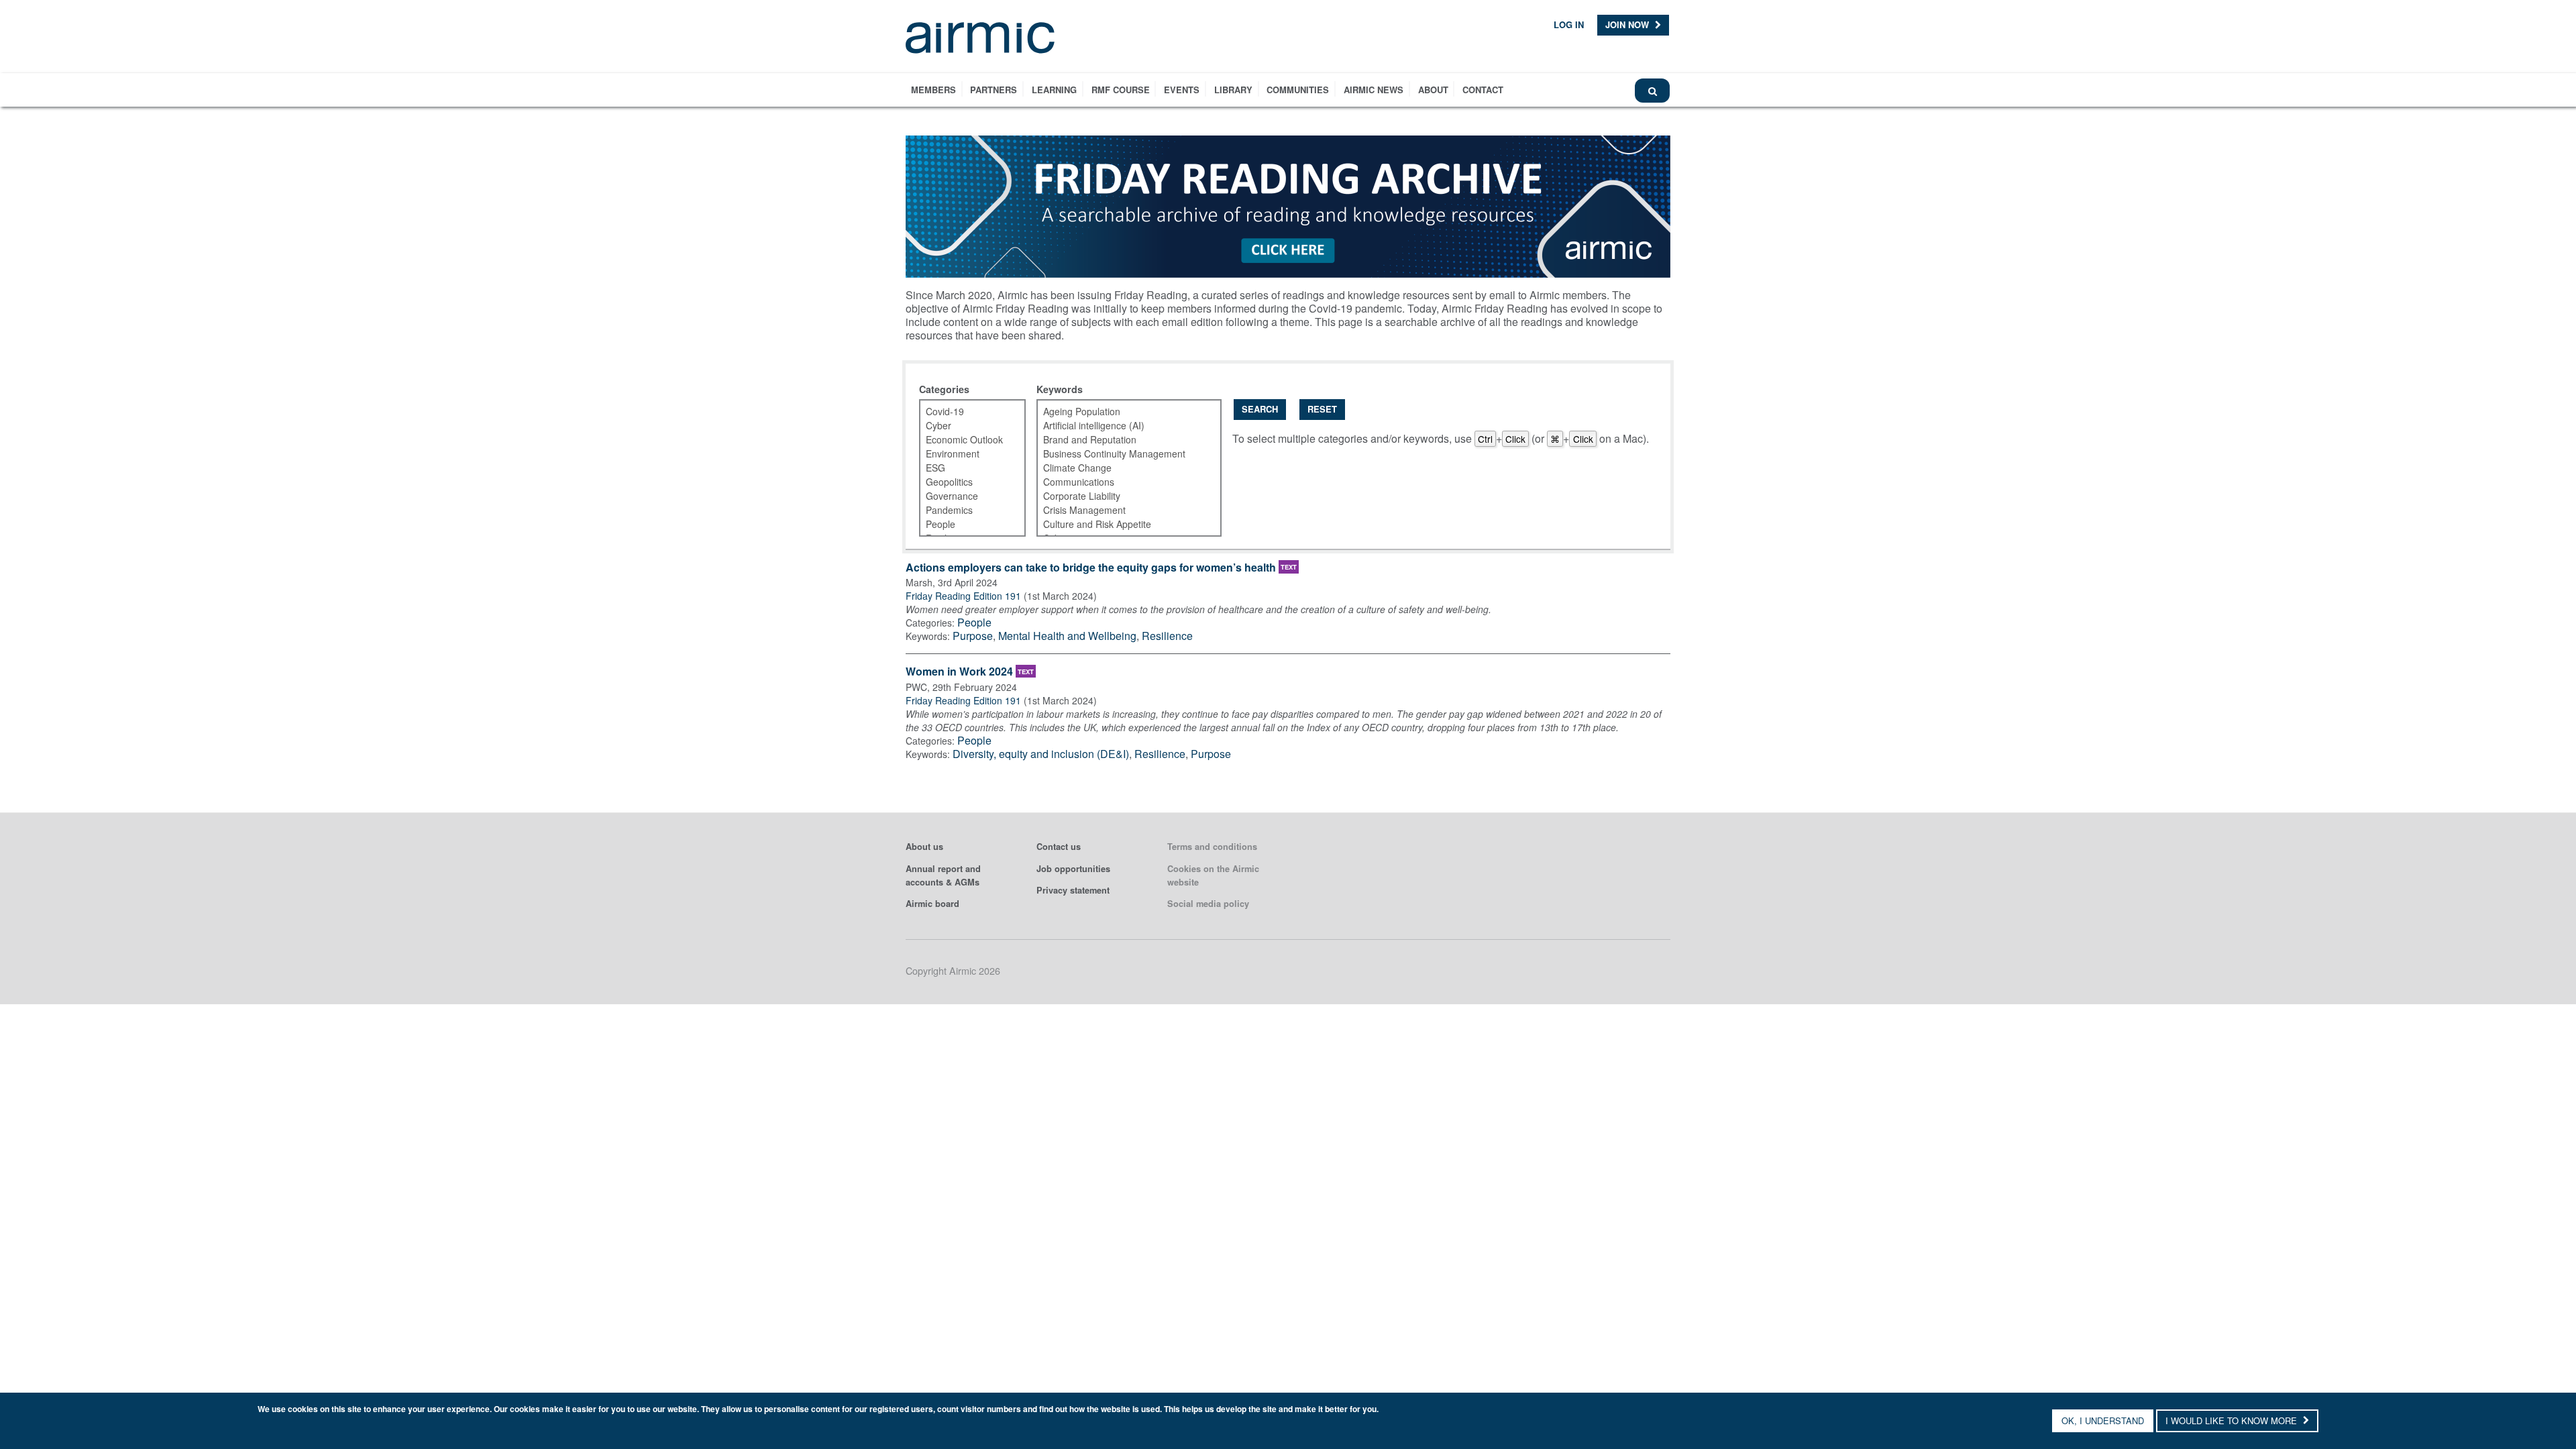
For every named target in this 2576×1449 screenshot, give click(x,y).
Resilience (1167, 636)
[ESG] (964, 468)
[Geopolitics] (964, 482)
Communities (1298, 90)
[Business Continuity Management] (1121, 454)
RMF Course (1121, 90)
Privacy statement (1073, 890)
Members (933, 90)
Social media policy (1208, 904)
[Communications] (1121, 482)
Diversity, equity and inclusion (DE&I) (1041, 754)
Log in (1569, 24)
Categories (944, 389)
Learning (1054, 90)
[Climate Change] (1121, 468)
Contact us (1059, 847)
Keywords (1060, 389)
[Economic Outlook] (964, 440)
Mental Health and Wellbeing (1067, 636)
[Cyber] (964, 426)
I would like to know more (2233, 1420)
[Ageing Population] (1121, 412)
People (974, 622)
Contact (1483, 90)
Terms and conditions (1212, 847)
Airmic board (932, 904)
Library (1233, 90)
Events (1182, 90)
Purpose (973, 636)
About (1433, 90)
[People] (964, 524)
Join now (1628, 24)
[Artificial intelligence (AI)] (1121, 426)
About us (924, 847)
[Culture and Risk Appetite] (1121, 524)
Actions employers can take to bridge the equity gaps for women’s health (1091, 568)
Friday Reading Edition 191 (963, 596)
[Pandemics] (964, 510)
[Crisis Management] (1121, 510)
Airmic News (1374, 90)
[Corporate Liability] (1121, 496)
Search (1260, 409)
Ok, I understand (2103, 1420)
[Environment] (964, 454)
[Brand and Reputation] (1121, 440)
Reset (1322, 409)
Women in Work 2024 (959, 672)
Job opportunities (1073, 869)
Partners (994, 90)
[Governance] (964, 496)
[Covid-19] (964, 412)
